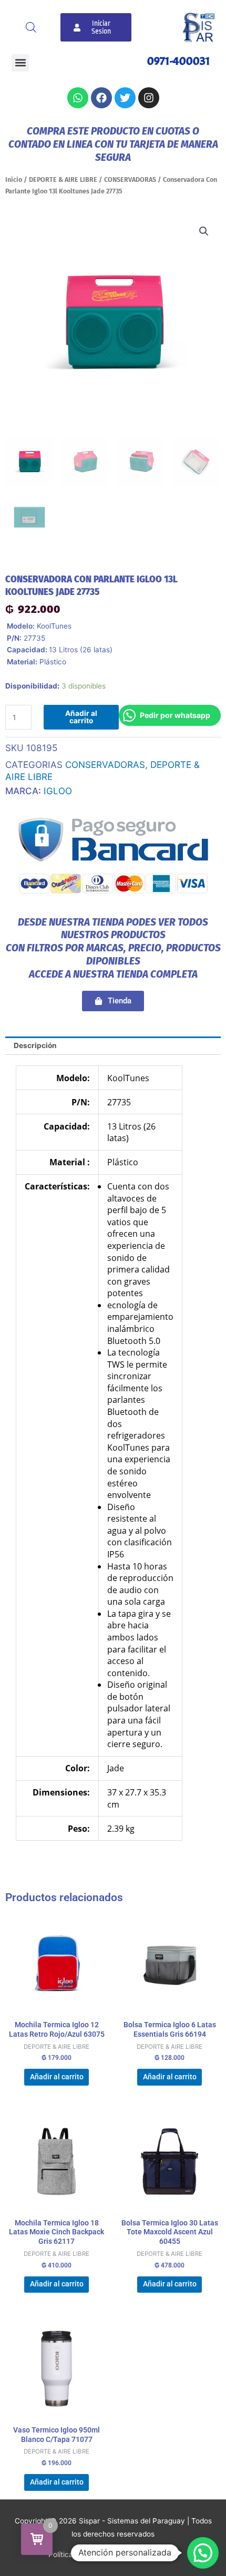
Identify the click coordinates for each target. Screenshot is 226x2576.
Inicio (14, 179)
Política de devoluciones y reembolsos (113, 2554)
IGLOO (58, 791)
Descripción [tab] (35, 1045)
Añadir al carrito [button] (57, 2077)
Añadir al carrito (81, 717)
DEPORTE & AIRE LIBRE (63, 179)
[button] (20, 63)
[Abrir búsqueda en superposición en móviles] (31, 27)
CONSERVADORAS (130, 179)
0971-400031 (179, 61)
